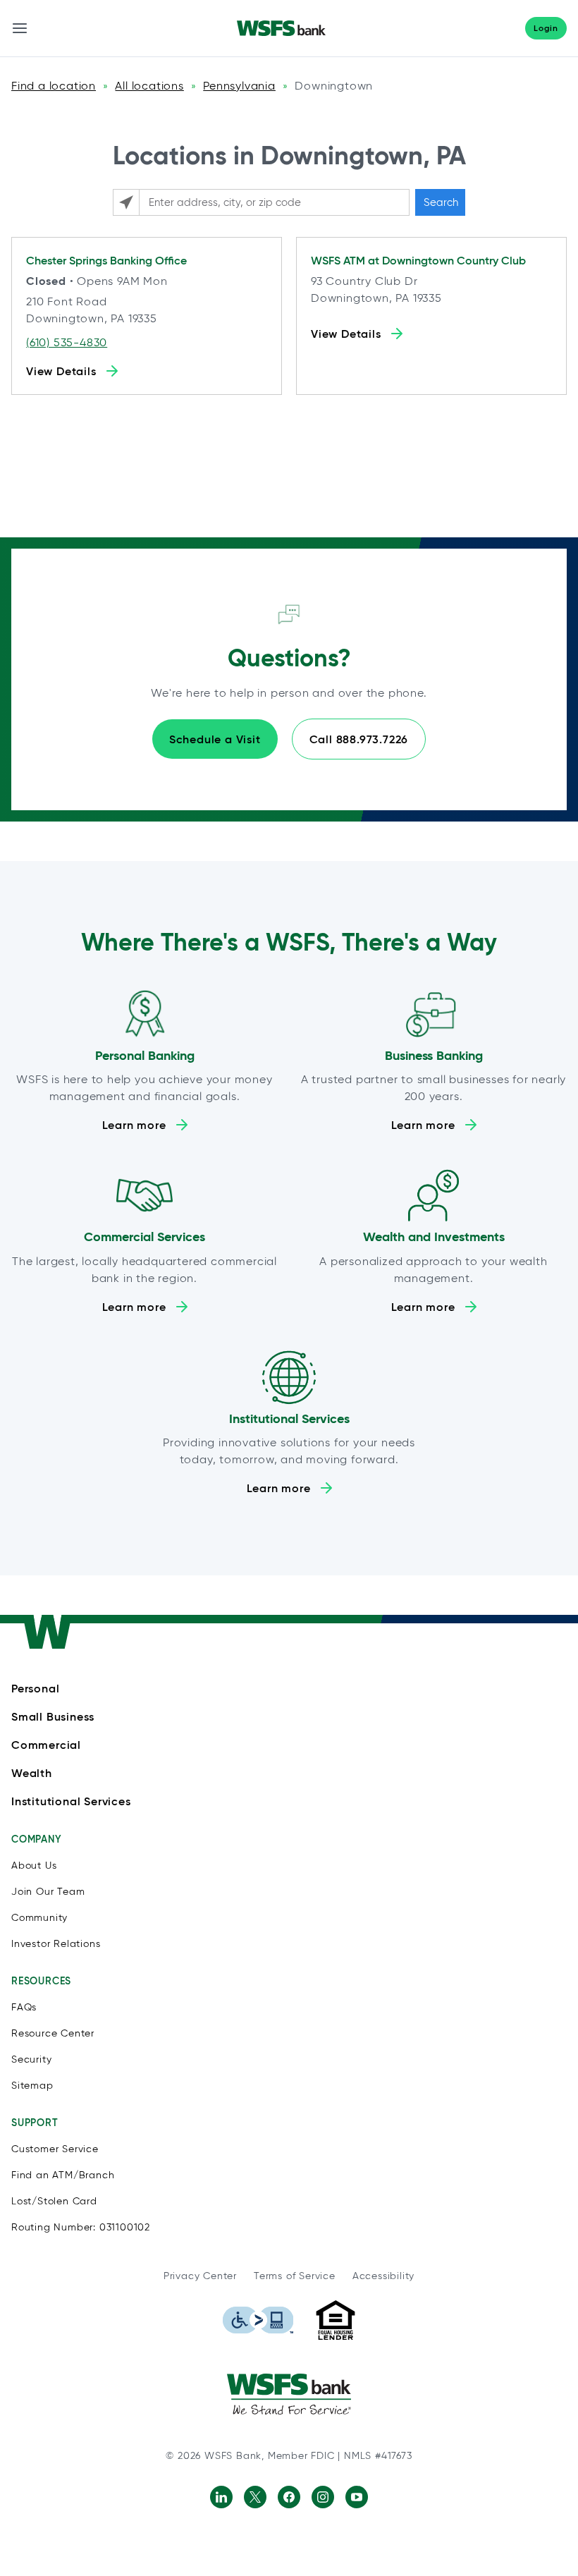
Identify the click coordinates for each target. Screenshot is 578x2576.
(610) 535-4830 (67, 342)
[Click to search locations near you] (126, 202)
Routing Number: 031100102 (81, 2227)
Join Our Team (48, 1892)
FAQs (24, 2007)
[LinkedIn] (221, 2497)
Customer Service (55, 2149)
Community (39, 1918)
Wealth (32, 1773)
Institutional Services (71, 1801)
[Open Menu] (20, 28)
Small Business (53, 1716)
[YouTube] (357, 2497)
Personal (35, 1688)
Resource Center (53, 2033)
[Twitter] (255, 2497)
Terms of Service (295, 2276)
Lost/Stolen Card (54, 2201)
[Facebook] (289, 2497)
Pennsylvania (239, 86)
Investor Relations (56, 1944)
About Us (34, 1866)
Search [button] (441, 202)
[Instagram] (323, 2497)
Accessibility (383, 2276)
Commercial (46, 1745)
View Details (61, 371)
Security (31, 2059)
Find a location (54, 86)
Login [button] (546, 28)
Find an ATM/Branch (63, 2175)
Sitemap (32, 2086)
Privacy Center (200, 2276)
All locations (149, 86)
